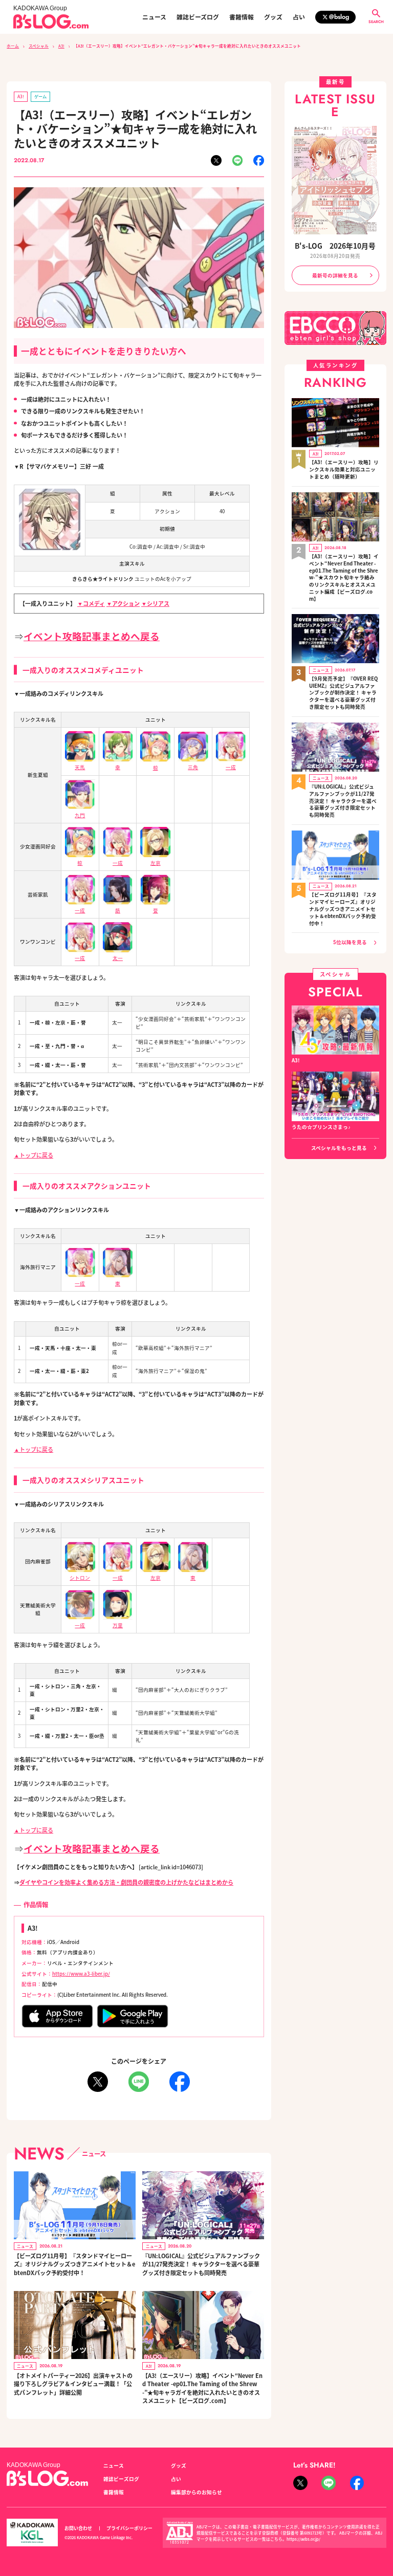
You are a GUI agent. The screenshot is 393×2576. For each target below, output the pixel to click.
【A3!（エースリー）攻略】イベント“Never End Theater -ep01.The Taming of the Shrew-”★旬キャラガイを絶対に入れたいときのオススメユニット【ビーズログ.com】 (202, 2388)
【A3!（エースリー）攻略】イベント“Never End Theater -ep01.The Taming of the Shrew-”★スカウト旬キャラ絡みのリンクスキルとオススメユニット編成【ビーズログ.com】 (344, 578)
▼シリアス (155, 603)
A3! (61, 46)
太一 (118, 958)
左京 (156, 863)
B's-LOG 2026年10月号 (335, 246)
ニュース (154, 17)
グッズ (273, 17)
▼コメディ (91, 603)
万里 (118, 1625)
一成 (231, 767)
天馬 (80, 767)
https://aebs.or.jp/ (303, 2539)
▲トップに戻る (34, 1155)
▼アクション (123, 603)
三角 (193, 767)
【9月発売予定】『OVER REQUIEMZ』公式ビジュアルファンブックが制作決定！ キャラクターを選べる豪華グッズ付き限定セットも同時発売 (343, 693)
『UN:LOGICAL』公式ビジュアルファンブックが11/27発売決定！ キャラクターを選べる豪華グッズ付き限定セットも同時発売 (201, 2264)
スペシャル (39, 46)
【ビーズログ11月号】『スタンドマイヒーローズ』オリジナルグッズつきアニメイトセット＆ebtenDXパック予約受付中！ (74, 2264)
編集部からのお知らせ (196, 2492)
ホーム (13, 46)
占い (299, 17)
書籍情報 (242, 17)
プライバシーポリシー (129, 2528)
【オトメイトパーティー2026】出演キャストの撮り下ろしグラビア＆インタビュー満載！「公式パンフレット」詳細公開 (73, 2384)
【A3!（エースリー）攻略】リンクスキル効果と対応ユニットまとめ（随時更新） (344, 470)
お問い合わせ (78, 2528)
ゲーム (40, 96)
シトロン (80, 1578)
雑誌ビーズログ (198, 17)
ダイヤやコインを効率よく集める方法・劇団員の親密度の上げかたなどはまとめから (126, 1882)
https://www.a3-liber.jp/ (81, 1974)
